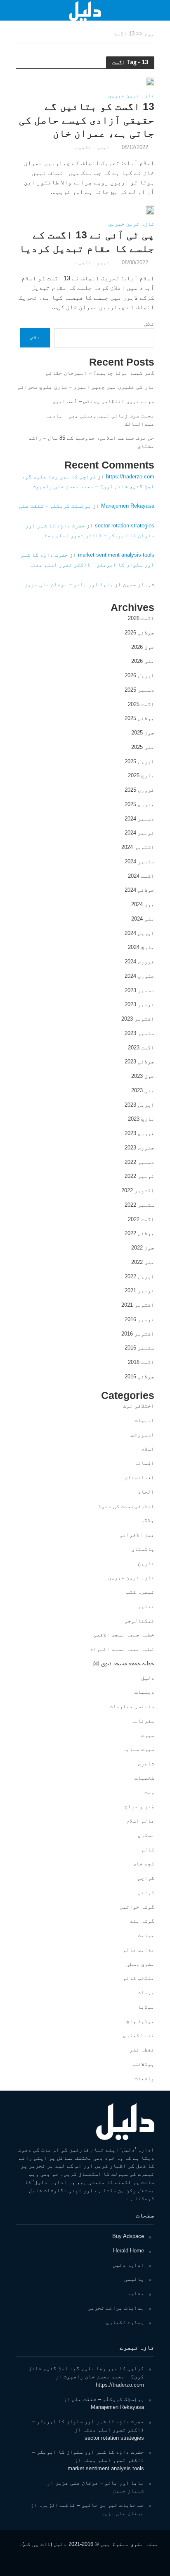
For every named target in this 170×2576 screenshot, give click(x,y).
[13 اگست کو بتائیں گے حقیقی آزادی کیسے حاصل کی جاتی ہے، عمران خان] (150, 81)
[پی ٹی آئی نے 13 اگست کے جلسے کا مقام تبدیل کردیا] (150, 209)
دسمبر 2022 (139, 1162)
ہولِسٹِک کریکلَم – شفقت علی (55, 506)
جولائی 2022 (139, 1233)
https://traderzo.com (130, 477)
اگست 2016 (141, 1362)
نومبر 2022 (139, 1176)
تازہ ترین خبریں (131, 96)
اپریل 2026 (139, 675)
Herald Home (129, 2251)
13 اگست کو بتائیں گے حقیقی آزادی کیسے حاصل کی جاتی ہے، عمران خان (87, 120)
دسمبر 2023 (139, 990)
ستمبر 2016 (139, 1348)
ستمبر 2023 (139, 1033)
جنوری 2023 (139, 1148)
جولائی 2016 (139, 1377)
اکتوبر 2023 (138, 1019)
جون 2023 (143, 1076)
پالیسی (134, 2279)
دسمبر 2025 (139, 690)
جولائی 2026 (139, 633)
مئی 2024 (143, 919)
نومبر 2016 (139, 1319)
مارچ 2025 (141, 775)
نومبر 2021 (139, 1290)
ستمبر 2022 (139, 1205)
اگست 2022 (141, 1219)
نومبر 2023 (139, 1004)
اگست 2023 (141, 1048)
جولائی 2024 (139, 890)
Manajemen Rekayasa (128, 506)
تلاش (149, 324)
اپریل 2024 (139, 933)
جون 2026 (143, 647)
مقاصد (136, 2293)
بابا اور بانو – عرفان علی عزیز (69, 584)
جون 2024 (143, 904)
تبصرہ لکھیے (92, 147)
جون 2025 (143, 733)
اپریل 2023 (139, 1105)
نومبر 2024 (139, 833)
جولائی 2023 (139, 1062)
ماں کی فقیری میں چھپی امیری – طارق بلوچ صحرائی (86, 387)
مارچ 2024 (141, 947)
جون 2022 (143, 1248)
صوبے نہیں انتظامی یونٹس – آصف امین (103, 401)
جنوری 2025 (139, 804)
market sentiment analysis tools (116, 555)
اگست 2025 (141, 704)
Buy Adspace (128, 2236)
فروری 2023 (139, 1133)
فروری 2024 (139, 962)
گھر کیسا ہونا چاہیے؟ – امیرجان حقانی (100, 373)
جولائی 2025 (139, 718)
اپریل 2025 (139, 761)
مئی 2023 (143, 1090)
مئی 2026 (143, 661)
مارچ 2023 (141, 1119)
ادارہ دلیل (128, 2265)
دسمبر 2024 (139, 819)
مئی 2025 (143, 747)
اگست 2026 (141, 618)
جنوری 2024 (139, 976)
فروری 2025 (139, 790)
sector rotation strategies (125, 526)
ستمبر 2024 (139, 861)
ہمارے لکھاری (125, 2322)
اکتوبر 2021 (138, 1305)
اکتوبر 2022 (138, 1190)
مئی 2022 (143, 1262)
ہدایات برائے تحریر (116, 2308)
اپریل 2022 (139, 1276)
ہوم (149, 34)
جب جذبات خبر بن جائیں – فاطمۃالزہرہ (91, 2505)
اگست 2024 (141, 876)
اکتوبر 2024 (138, 847)
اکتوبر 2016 (138, 1334)
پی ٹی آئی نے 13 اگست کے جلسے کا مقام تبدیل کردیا (87, 241)
